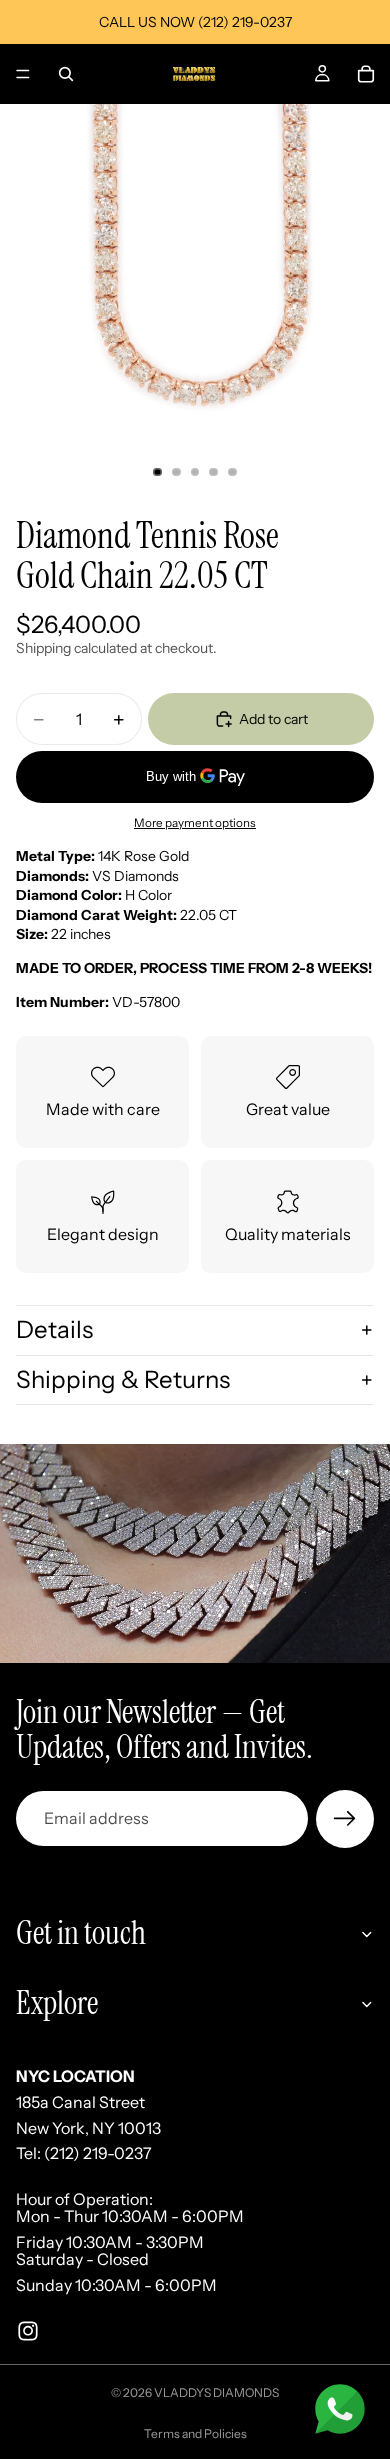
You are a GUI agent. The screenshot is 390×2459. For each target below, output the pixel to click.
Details (54, 1329)
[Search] (66, 74)
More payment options (195, 823)
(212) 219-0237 (98, 2153)
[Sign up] (345, 1819)
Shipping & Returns (123, 1379)
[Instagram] (28, 2330)
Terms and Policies (195, 2433)
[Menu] (23, 74)
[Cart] (366, 74)
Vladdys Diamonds (216, 2392)
